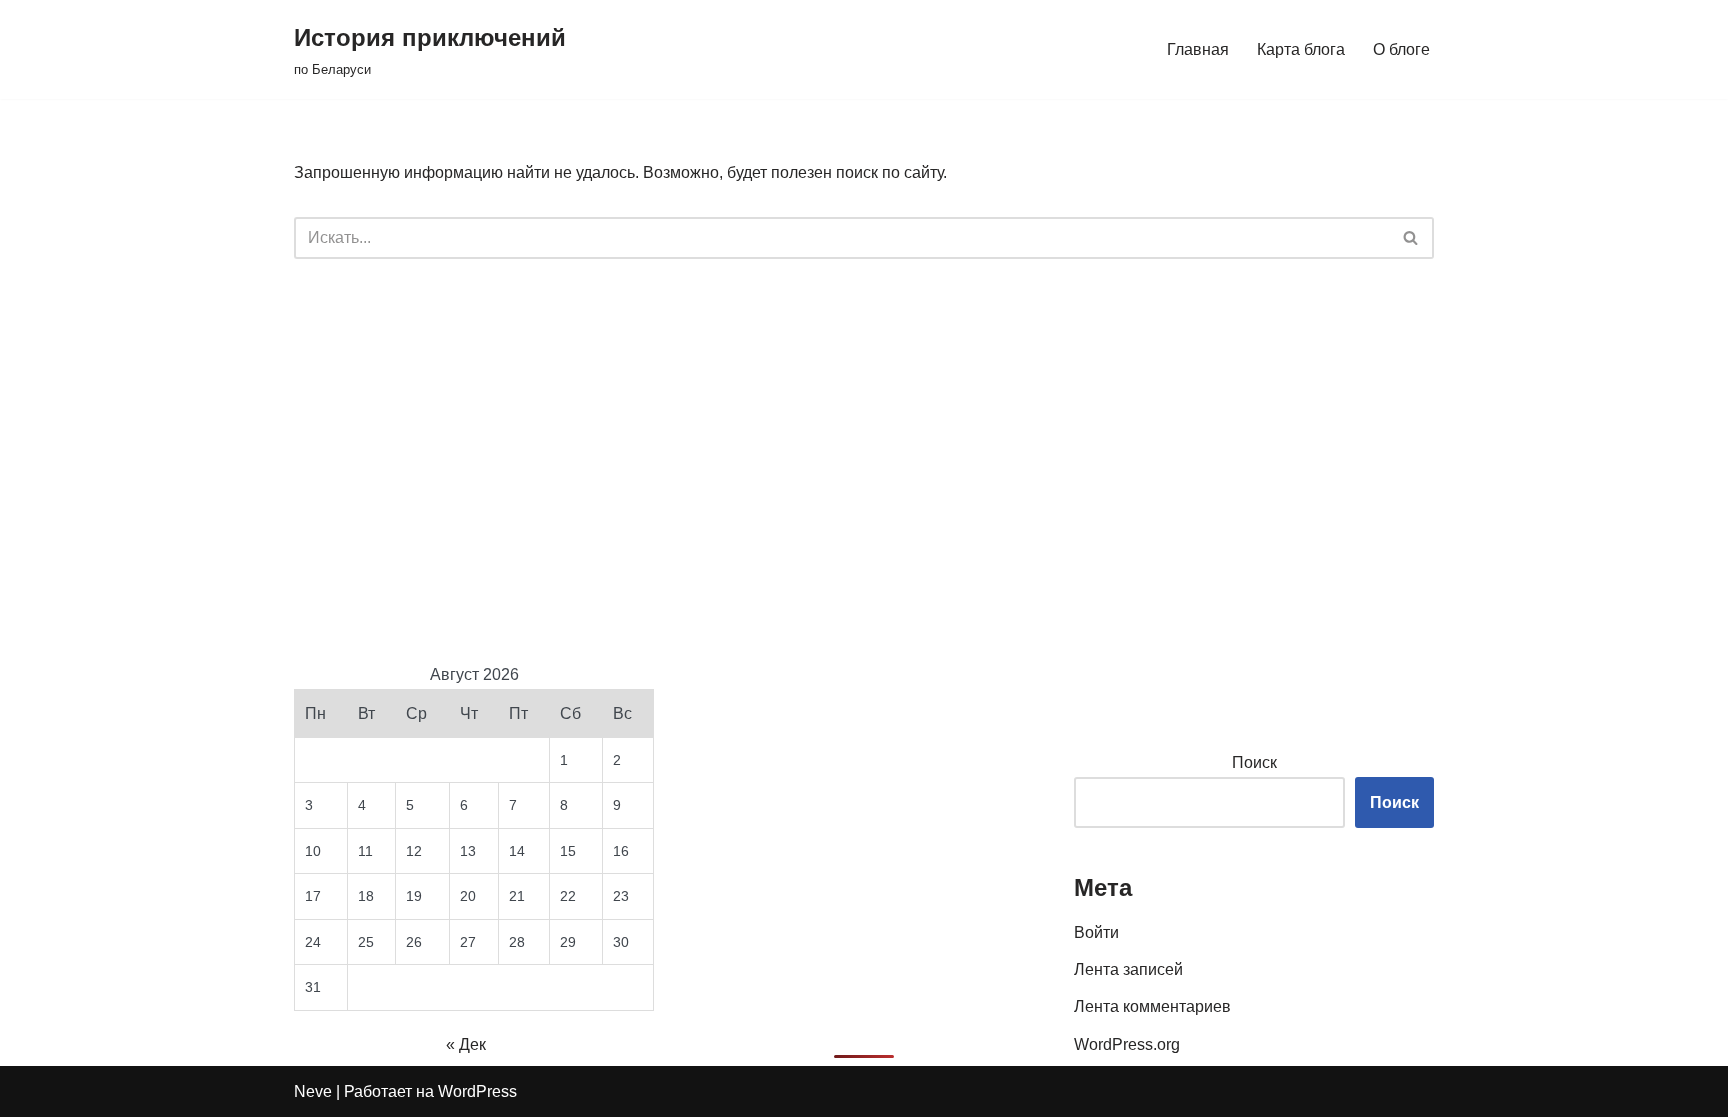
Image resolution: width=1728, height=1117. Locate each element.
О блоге (1401, 49)
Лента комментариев (1152, 1006)
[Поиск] (1411, 238)
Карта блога (1301, 49)
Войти (1096, 932)
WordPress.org (1127, 1044)
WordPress (477, 1091)
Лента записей (1128, 969)
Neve (313, 1091)
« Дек (466, 1044)
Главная (1198, 49)
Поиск (1254, 762)
